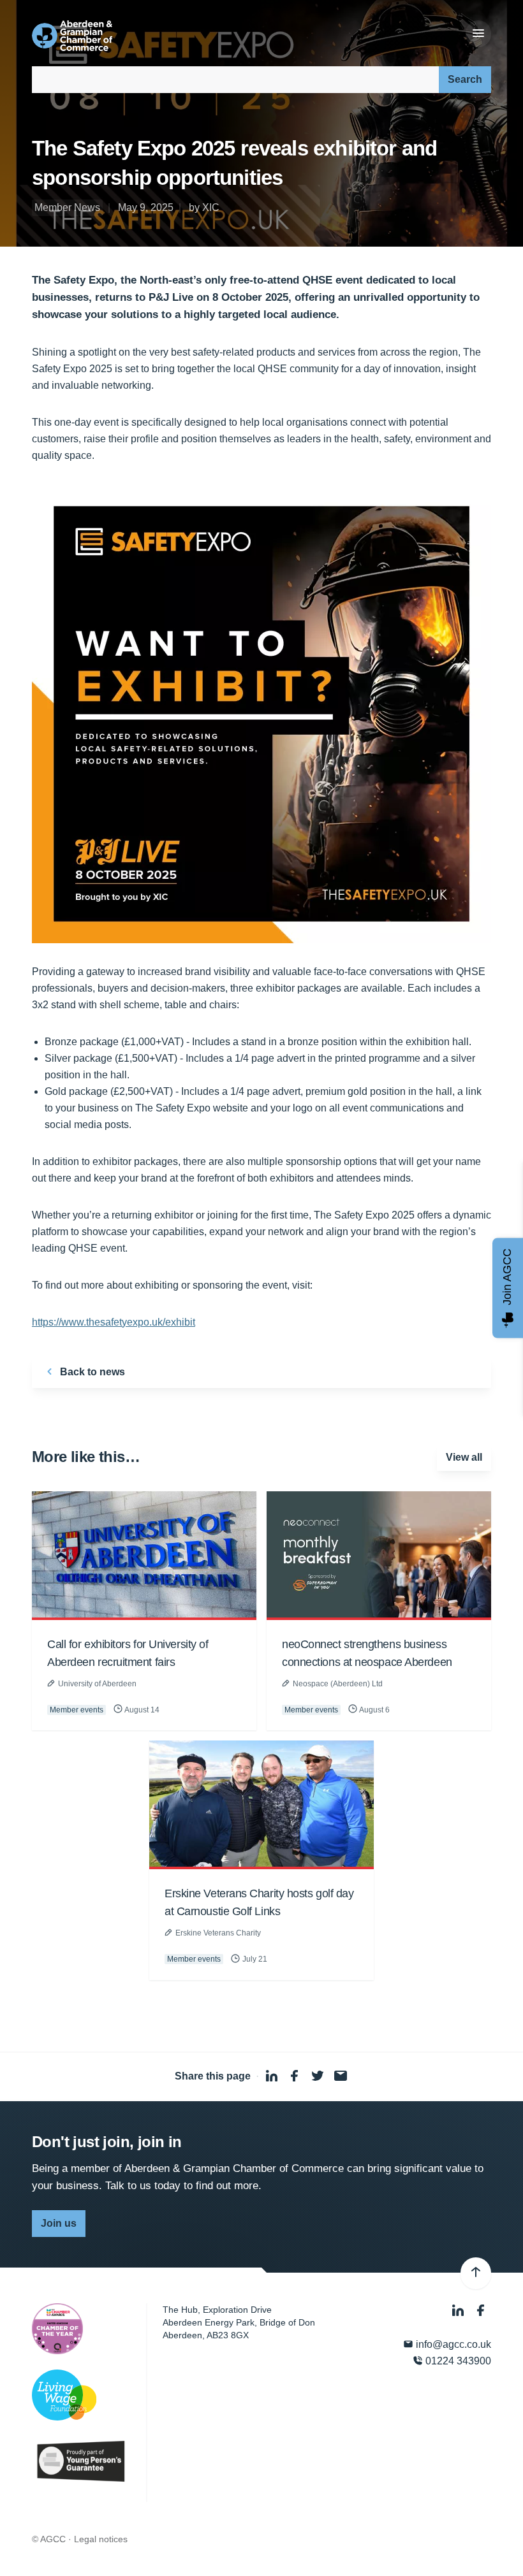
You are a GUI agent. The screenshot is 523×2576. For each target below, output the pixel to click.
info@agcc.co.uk (452, 2344)
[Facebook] (481, 2311)
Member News (67, 207)
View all (464, 1457)
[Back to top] (476, 2273)
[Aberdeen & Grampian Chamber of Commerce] (72, 36)
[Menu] (478, 34)
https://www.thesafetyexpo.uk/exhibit (114, 1322)
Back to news (91, 1372)
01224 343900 (457, 2361)
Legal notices (101, 2539)
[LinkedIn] (459, 2311)
